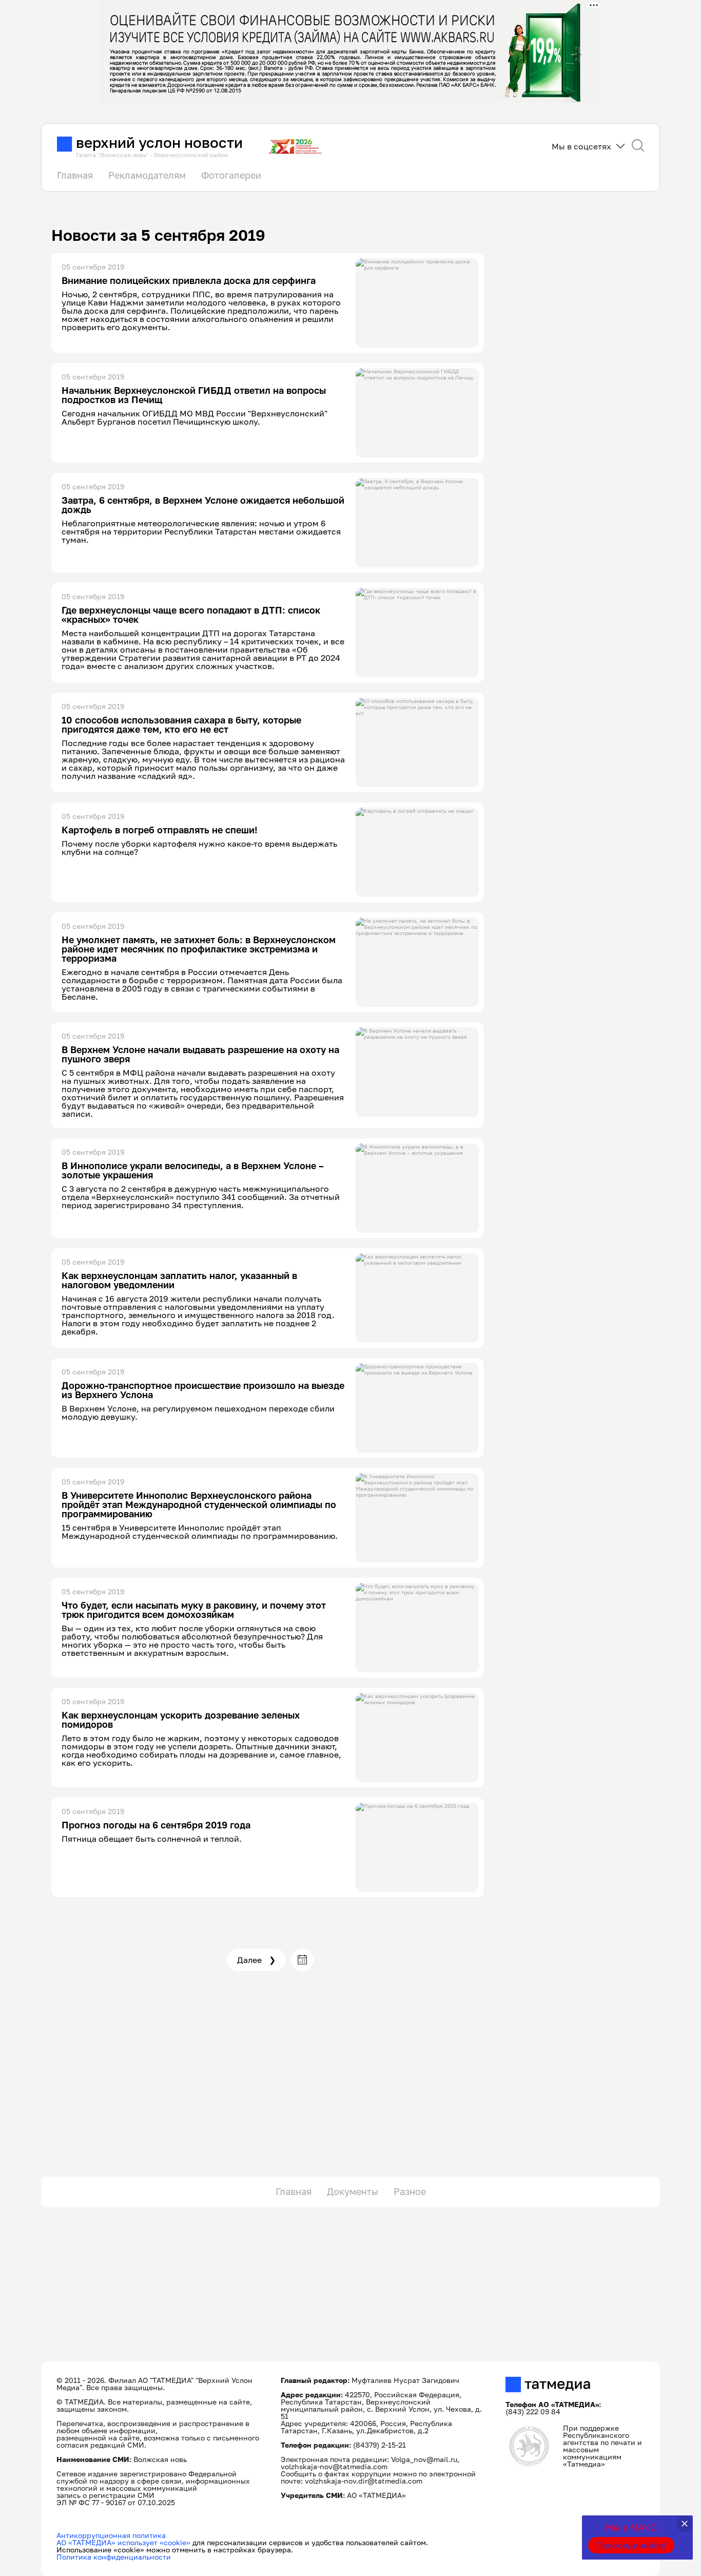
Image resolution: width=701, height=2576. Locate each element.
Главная (75, 175)
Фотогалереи (231, 175)
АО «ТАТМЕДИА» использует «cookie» (123, 2542)
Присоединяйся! (631, 2545)
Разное (410, 2191)
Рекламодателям (147, 175)
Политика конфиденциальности (114, 2557)
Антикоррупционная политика (111, 2535)
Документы (353, 2191)
